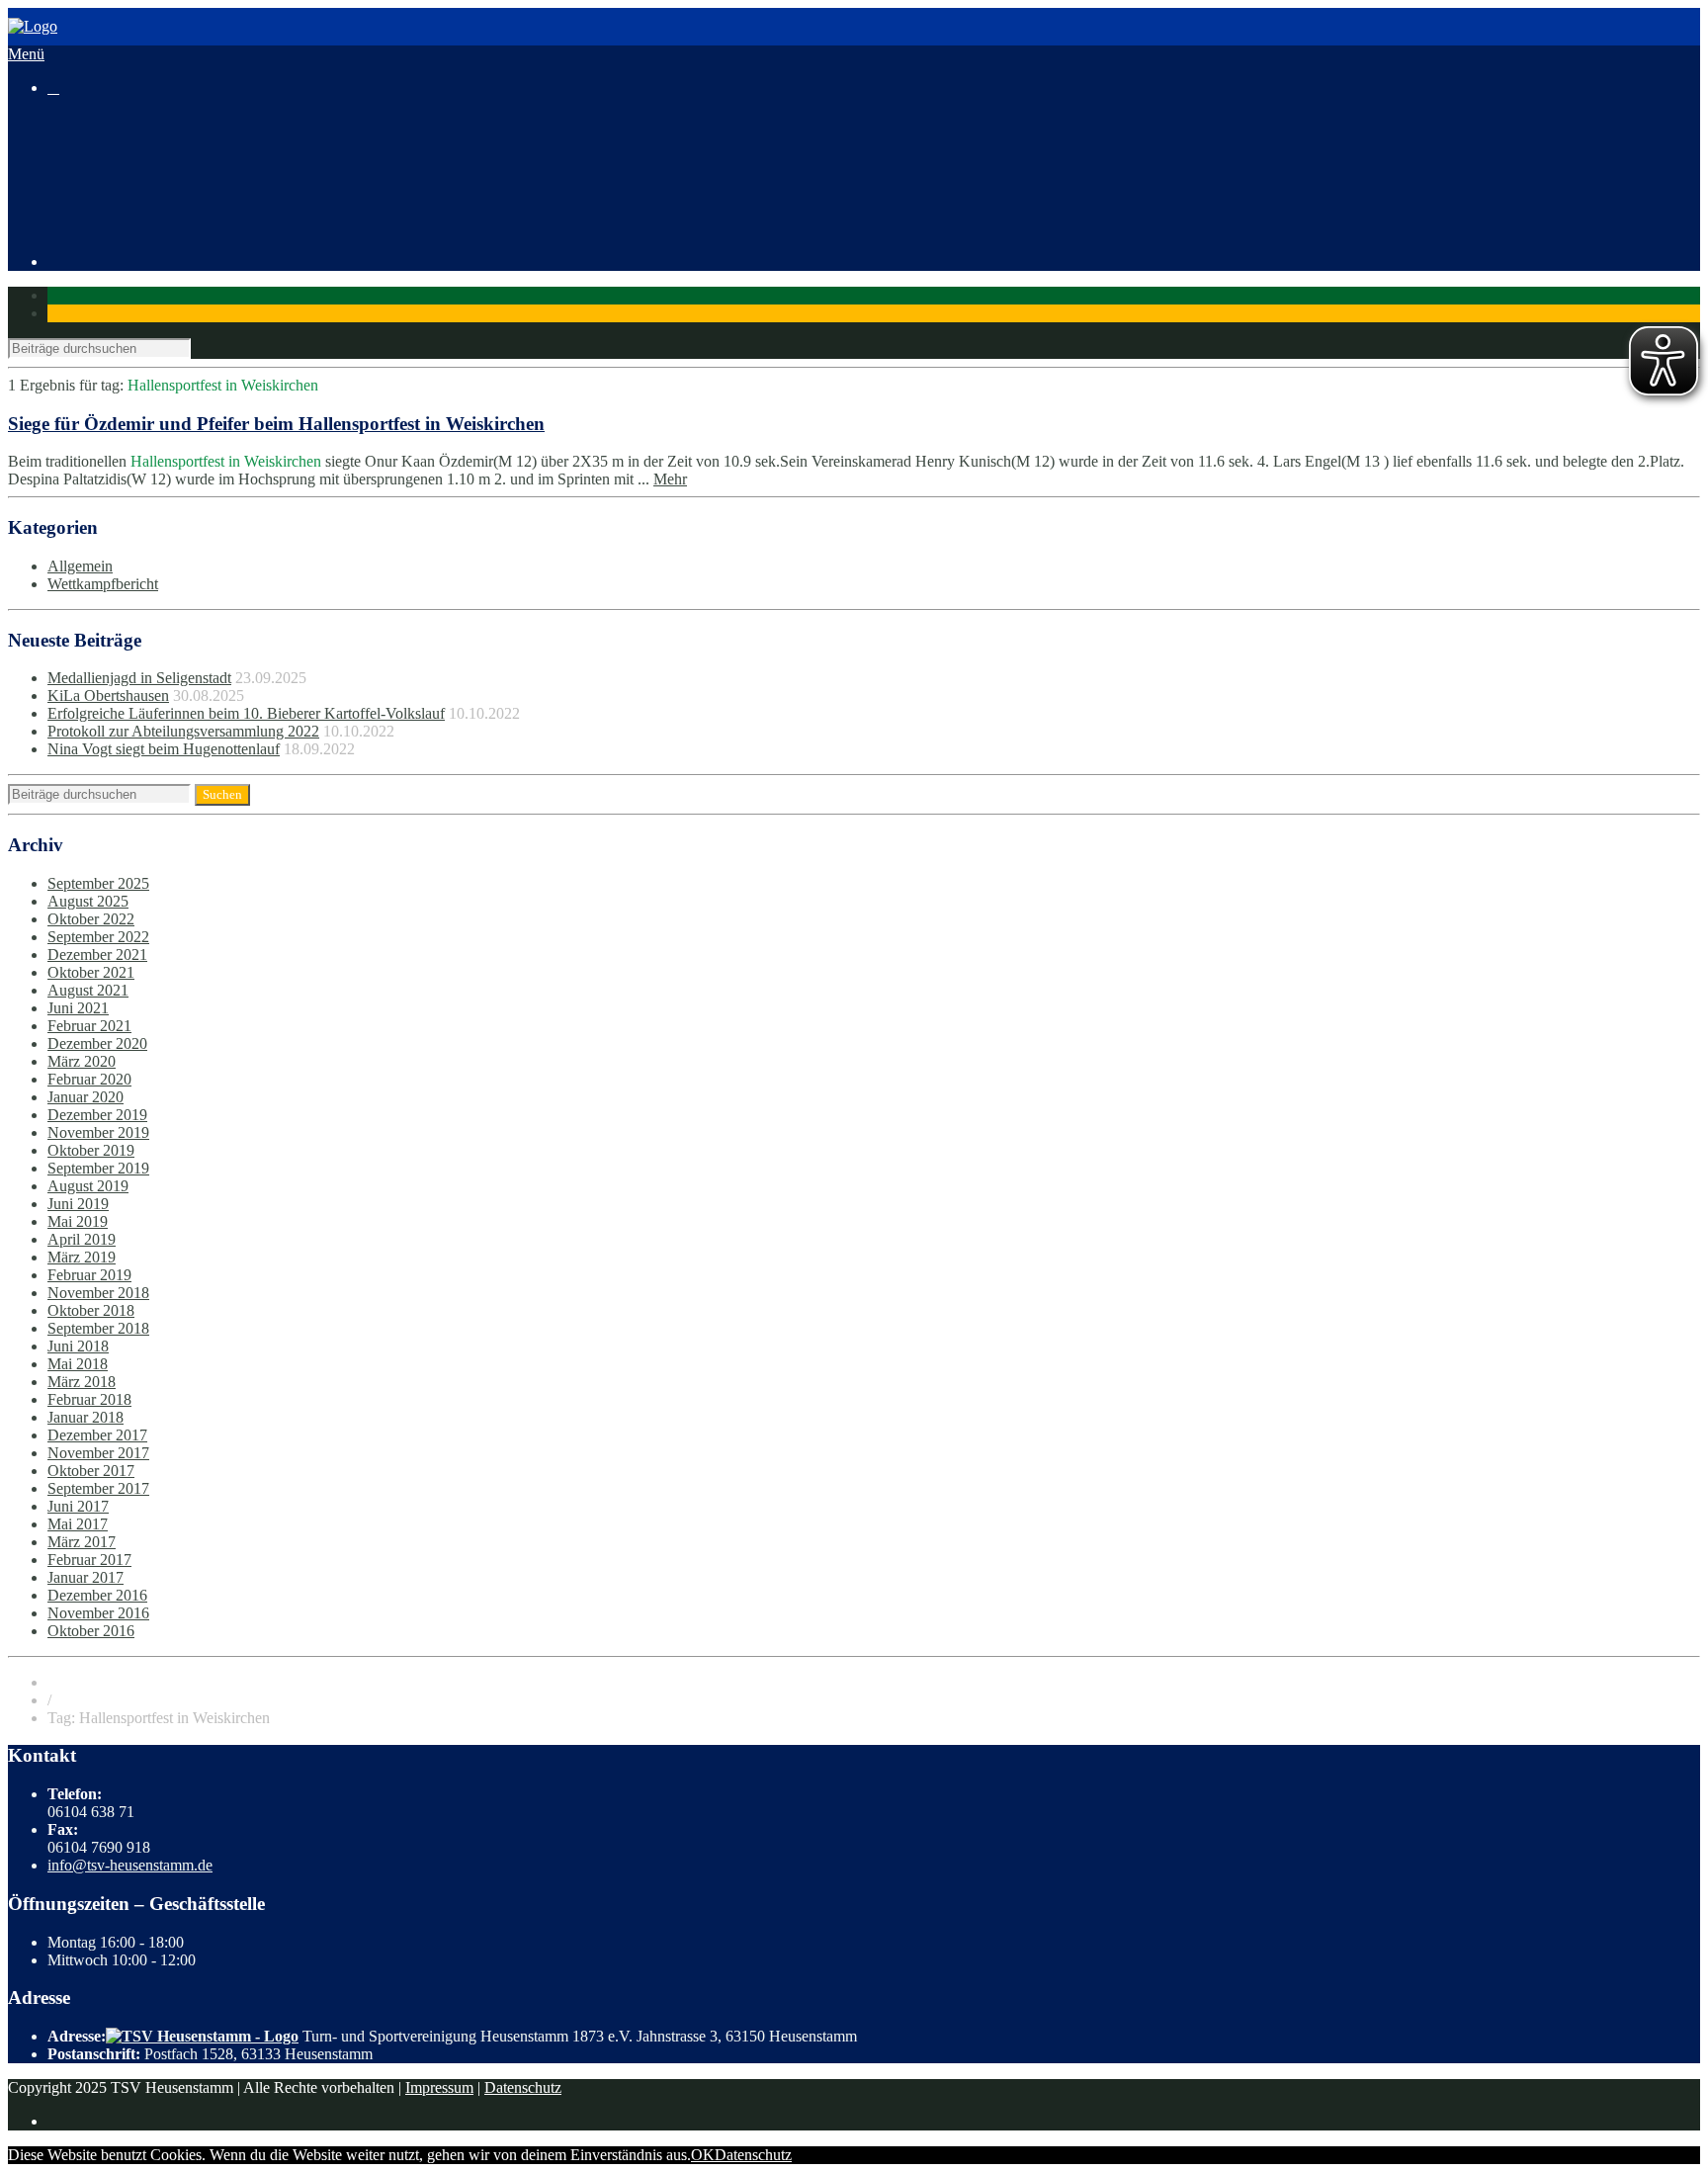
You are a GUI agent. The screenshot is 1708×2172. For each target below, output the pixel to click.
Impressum (439, 2087)
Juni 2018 (78, 1346)
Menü (26, 54)
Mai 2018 (78, 1364)
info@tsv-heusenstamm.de (130, 1865)
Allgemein (80, 566)
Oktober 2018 (91, 1310)
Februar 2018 (89, 1399)
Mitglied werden (138, 228)
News (66, 139)
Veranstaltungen (97, 157)
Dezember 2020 (97, 1043)
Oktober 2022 (91, 919)
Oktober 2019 (91, 1150)
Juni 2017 (78, 1506)
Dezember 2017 (97, 1435)
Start (62, 121)
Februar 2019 (89, 1275)
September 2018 (98, 1328)
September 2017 (98, 1488)
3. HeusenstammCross (157, 174)
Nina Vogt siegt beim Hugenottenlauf (164, 749)
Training (74, 192)
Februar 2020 (89, 1079)
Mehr (670, 479)
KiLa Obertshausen (108, 695)
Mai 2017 (78, 1524)
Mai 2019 (78, 1221)
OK (703, 2155)
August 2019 (88, 1186)
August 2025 (88, 901)
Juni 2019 (78, 1204)
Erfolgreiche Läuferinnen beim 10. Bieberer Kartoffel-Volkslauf (246, 713)
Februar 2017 (89, 1560)
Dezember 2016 (97, 1595)
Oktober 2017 (91, 1471)
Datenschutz (523, 2087)
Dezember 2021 (97, 955)
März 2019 (82, 1257)
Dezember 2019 (97, 1115)
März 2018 (82, 1382)
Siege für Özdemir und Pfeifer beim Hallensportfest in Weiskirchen (276, 424)
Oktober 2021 (91, 972)
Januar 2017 (85, 1577)
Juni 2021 (78, 1008)
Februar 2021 (89, 1026)
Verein (68, 210)
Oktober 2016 (91, 1631)
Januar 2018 (85, 1417)
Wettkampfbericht (103, 584)
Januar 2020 (85, 1097)
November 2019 (98, 1132)
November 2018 (98, 1293)
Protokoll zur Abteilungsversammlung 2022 (183, 731)
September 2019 (98, 1168)
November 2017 (98, 1453)
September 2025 (98, 883)
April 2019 (82, 1239)
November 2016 (98, 1613)
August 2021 (88, 990)
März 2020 (82, 1061)
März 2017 (82, 1542)
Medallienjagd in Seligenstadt (139, 678)
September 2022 (98, 937)
